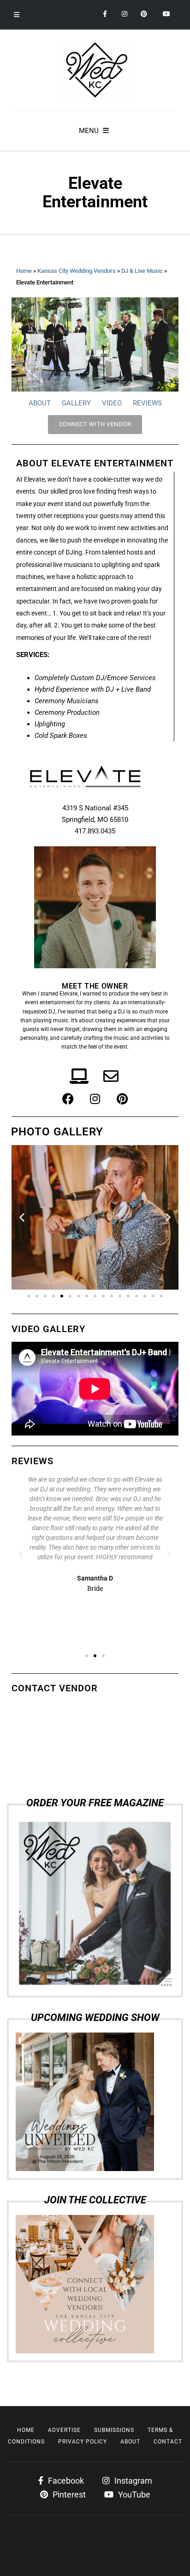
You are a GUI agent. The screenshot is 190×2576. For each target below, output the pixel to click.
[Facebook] (68, 1099)
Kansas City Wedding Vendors (77, 271)
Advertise (64, 2430)
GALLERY (76, 403)
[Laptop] (79, 1076)
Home (24, 271)
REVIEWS (147, 403)
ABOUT (40, 403)
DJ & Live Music (142, 271)
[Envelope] (111, 1076)
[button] (22, 1217)
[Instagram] (95, 1099)
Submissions (114, 2430)
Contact (168, 2442)
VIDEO (112, 403)
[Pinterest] (122, 1099)
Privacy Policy (83, 2442)
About (130, 2442)
